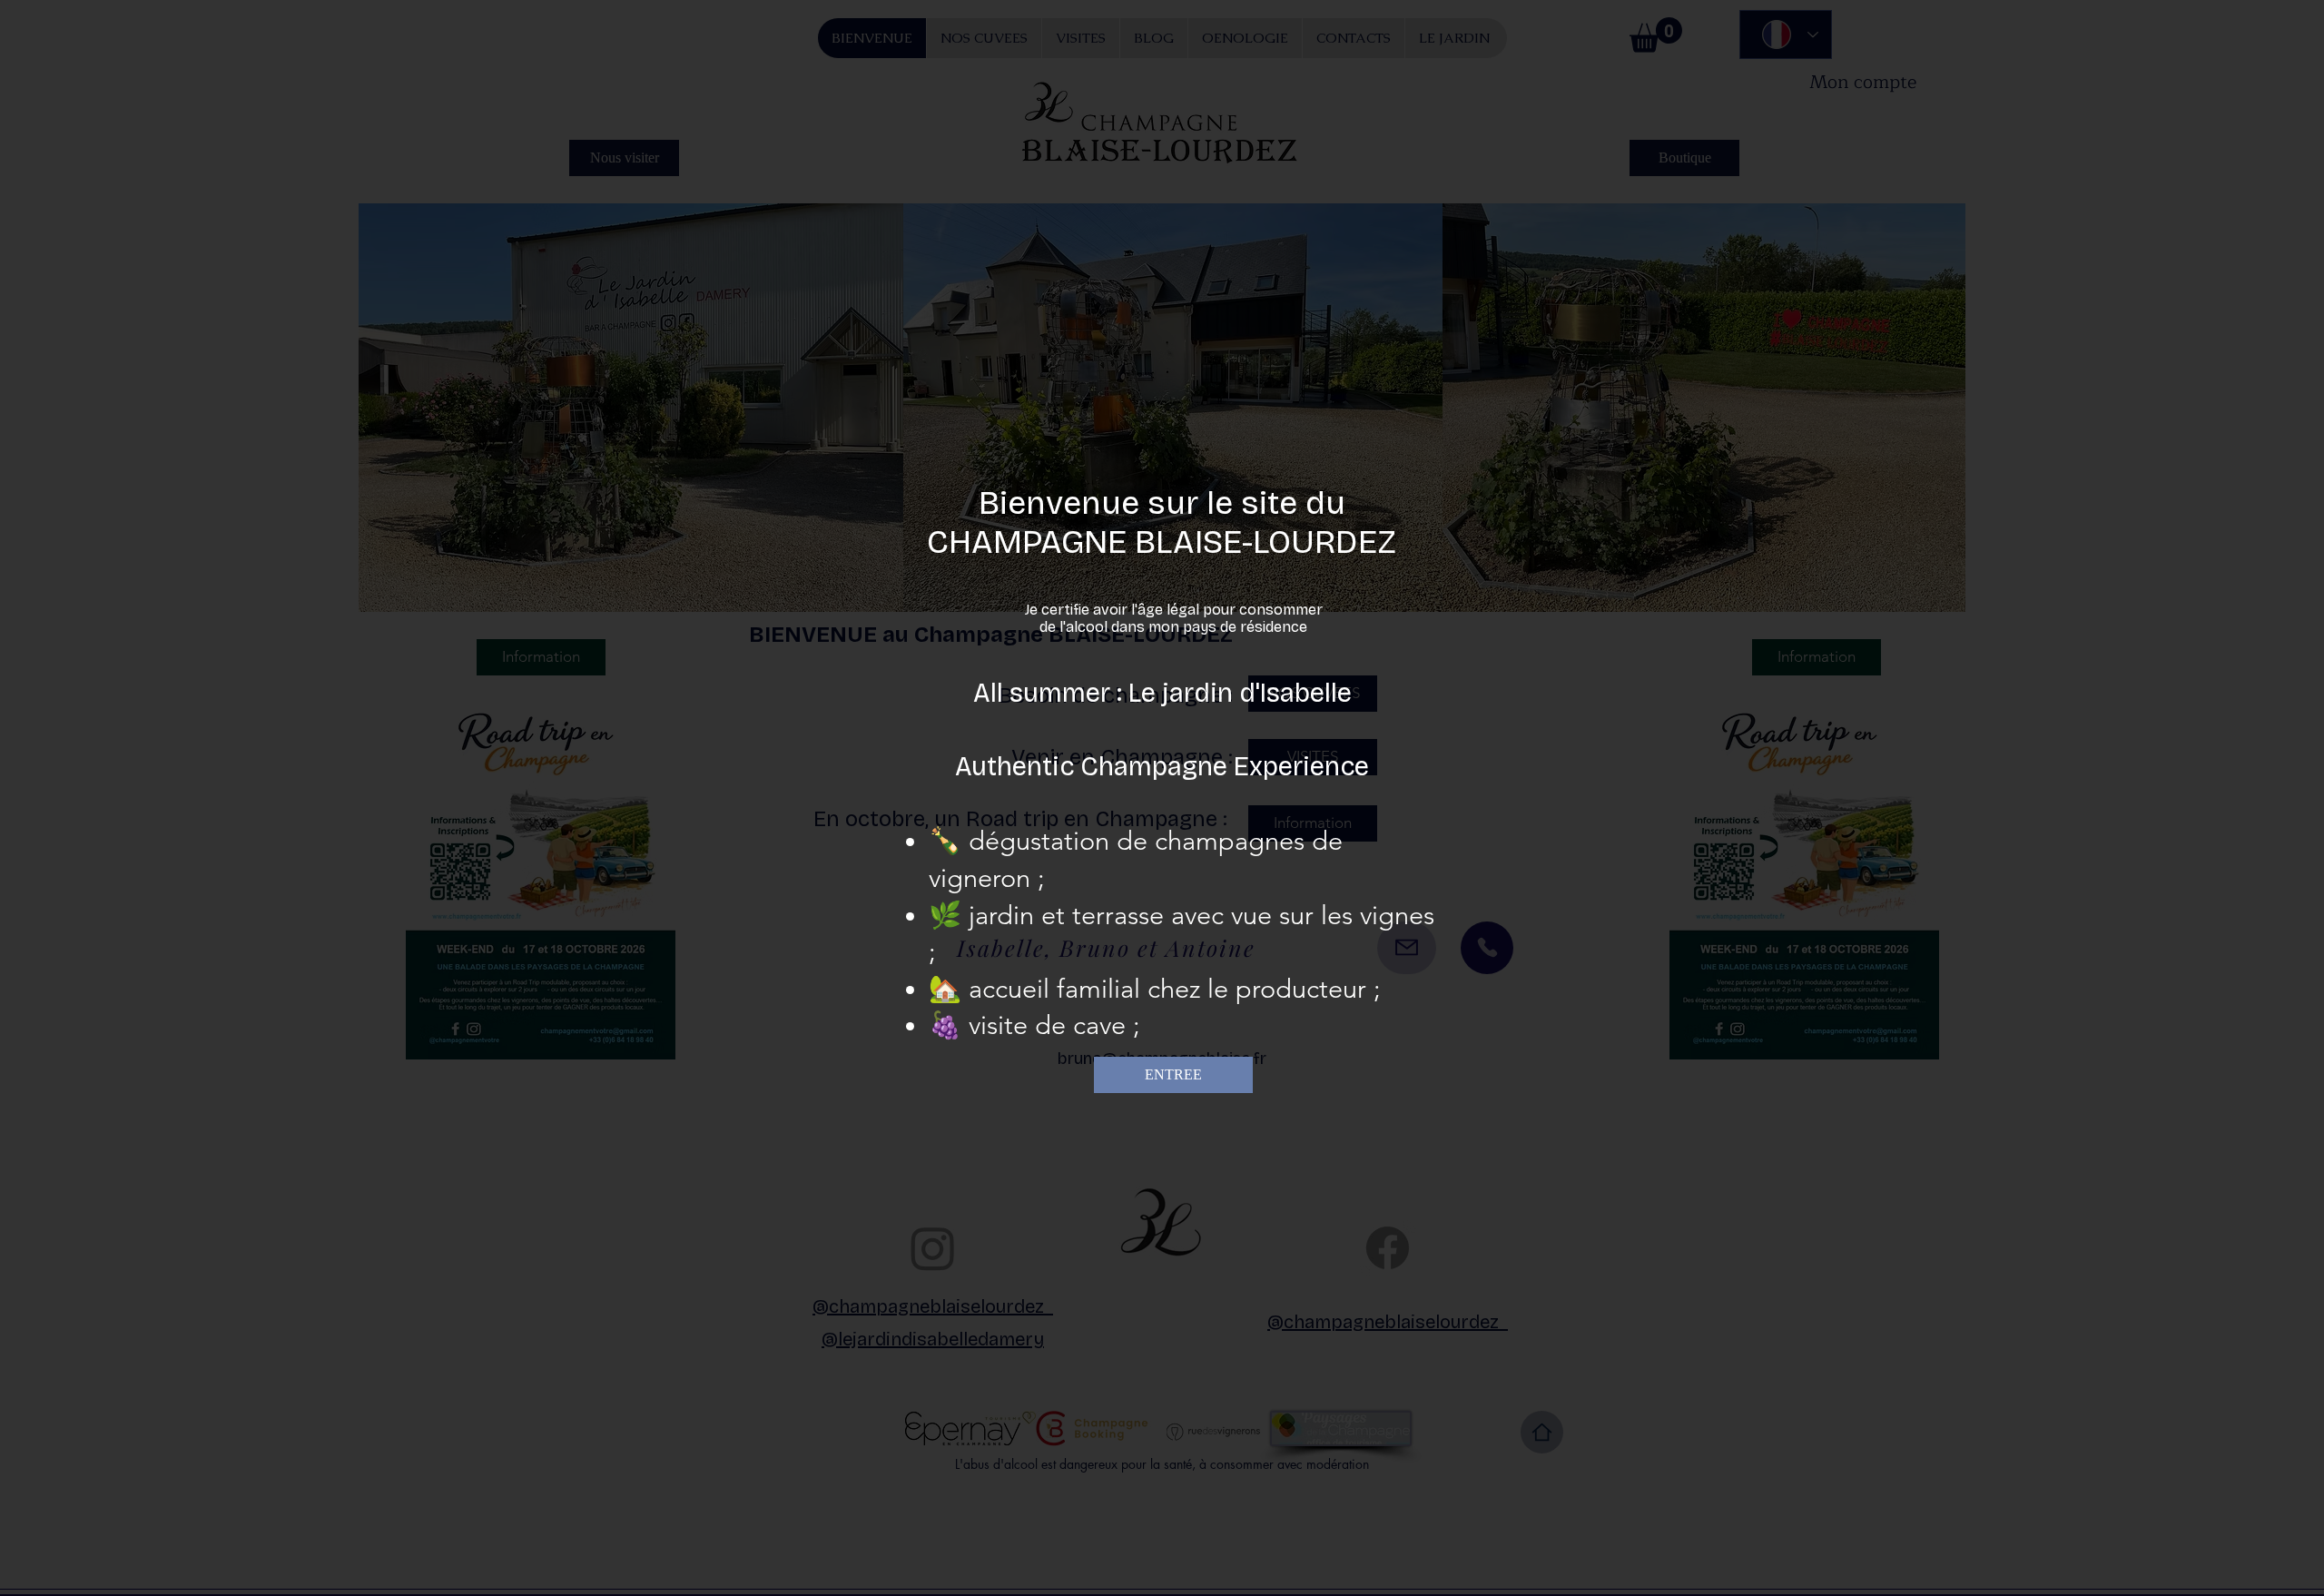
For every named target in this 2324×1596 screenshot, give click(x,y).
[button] (1173, 1075)
